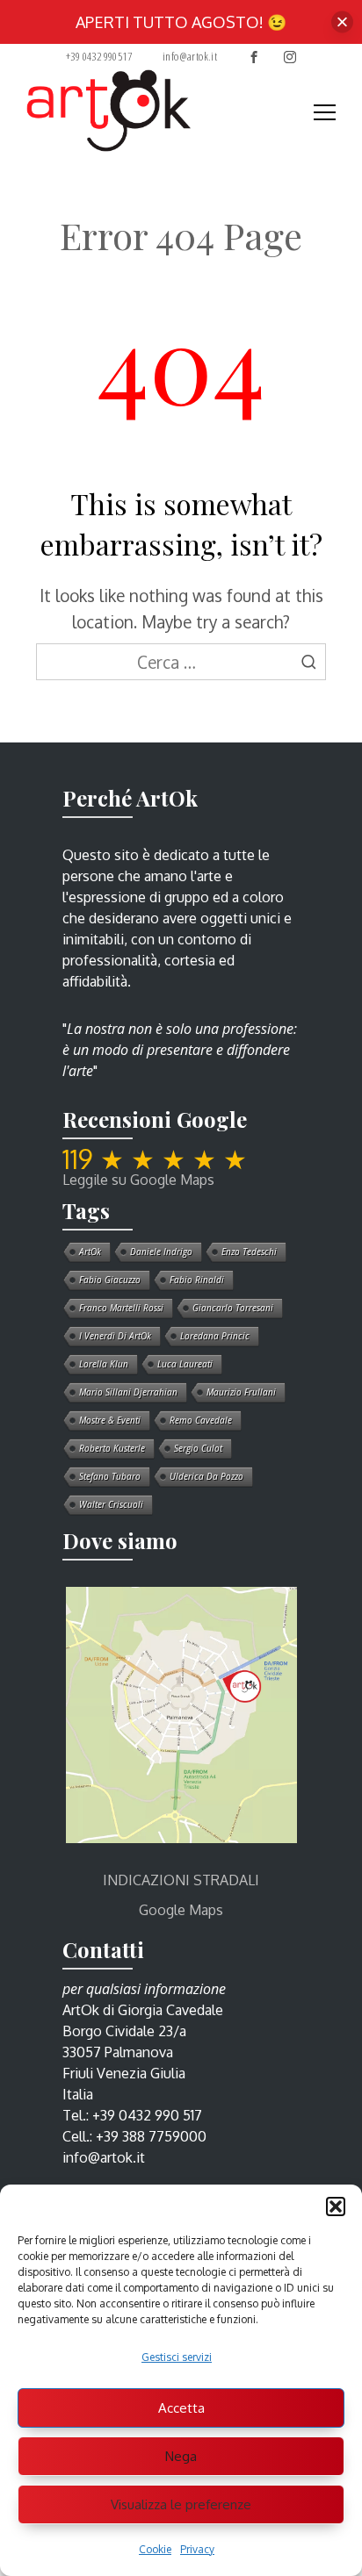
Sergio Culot (198, 1448)
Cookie (155, 2549)
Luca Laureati (185, 1364)
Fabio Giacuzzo (110, 1280)
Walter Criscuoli (111, 1504)
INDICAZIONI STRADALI (181, 1880)
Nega (181, 2456)
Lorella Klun (104, 1364)
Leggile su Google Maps (138, 1180)
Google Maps (181, 1910)
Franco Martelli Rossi (121, 1308)
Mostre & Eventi (110, 1420)
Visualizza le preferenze (181, 2504)
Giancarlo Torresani (233, 1308)
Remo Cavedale (201, 1420)
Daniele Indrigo (161, 1252)
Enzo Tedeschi (249, 1252)
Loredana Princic (215, 1336)
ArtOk (90, 1252)
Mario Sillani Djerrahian (128, 1392)
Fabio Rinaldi (197, 1280)
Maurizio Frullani (241, 1392)
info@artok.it (190, 56)
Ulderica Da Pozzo (206, 1476)
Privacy (197, 2549)
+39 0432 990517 (99, 56)
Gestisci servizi (177, 2357)
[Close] (342, 22)
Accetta (181, 2408)
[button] (336, 2206)
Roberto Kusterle (112, 1448)
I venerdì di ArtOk (115, 1336)
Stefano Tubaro (110, 1476)
